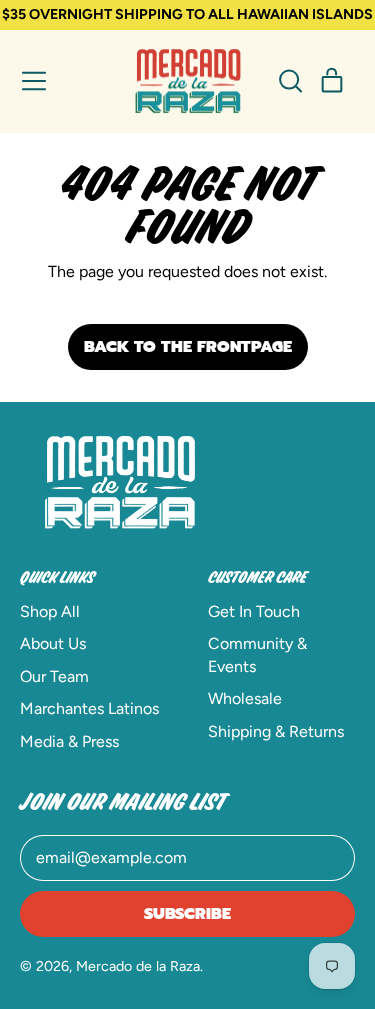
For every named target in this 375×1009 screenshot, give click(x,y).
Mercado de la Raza (138, 966)
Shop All (50, 611)
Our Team (54, 676)
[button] (290, 81)
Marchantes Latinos (89, 708)
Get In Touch (254, 611)
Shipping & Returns (276, 731)
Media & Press (69, 741)
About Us (53, 643)
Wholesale (245, 698)
